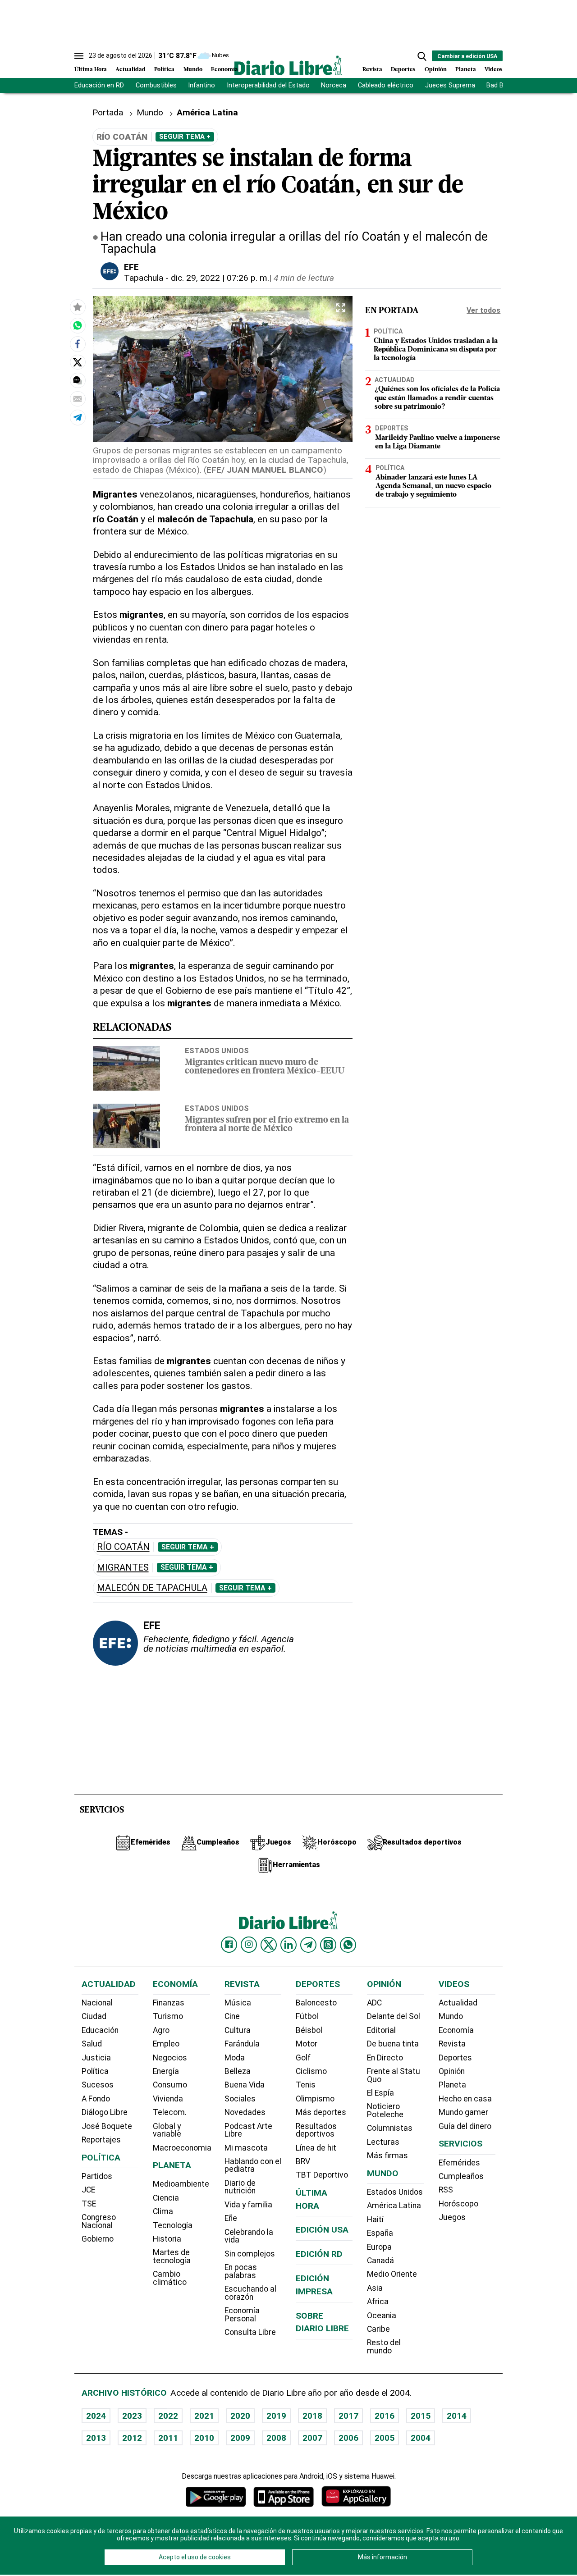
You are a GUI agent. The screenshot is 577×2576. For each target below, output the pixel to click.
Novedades (245, 2112)
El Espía (380, 2093)
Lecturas (383, 2142)
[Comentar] (78, 380)
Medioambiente (181, 2184)
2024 (96, 2416)
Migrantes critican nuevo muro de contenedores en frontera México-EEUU (265, 1067)
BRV (303, 2161)
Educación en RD (99, 85)
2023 (132, 2416)
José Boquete (107, 2126)
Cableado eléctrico (386, 85)
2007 (312, 2438)
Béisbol (309, 2030)
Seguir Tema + (185, 137)
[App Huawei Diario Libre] (356, 2496)
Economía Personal (242, 2315)
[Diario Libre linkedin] (288, 1945)
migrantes (123, 1568)
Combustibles (156, 85)
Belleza (238, 2071)
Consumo (170, 2085)
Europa (379, 2247)
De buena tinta (393, 2044)
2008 (276, 2438)
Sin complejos (250, 2254)
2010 (204, 2438)
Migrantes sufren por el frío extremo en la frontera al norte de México (267, 1125)
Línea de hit (316, 2148)
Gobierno (98, 2239)
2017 (348, 2416)
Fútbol (307, 2016)
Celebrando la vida (249, 2236)
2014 (457, 2416)
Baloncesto (316, 2003)
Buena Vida (245, 2085)
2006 (348, 2438)
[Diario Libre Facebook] (229, 1945)
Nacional (97, 2003)
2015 (421, 2416)
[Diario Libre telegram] (308, 1945)
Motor (307, 2044)
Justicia (96, 2058)
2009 (240, 2438)
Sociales (240, 2099)
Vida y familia (248, 2205)
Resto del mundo (384, 2347)
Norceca (334, 85)
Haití (375, 2220)
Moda (235, 2058)
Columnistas (390, 2128)
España (380, 2233)
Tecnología (173, 2225)
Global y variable (167, 2130)
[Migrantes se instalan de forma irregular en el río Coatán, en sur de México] (78, 325)
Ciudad (94, 2016)
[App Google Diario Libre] (216, 2496)
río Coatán (123, 1547)
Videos (494, 70)
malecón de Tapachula (152, 1588)
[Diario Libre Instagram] (249, 1945)
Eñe (231, 2218)
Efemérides (459, 2163)
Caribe (378, 2329)
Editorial (381, 2030)
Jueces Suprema (450, 85)
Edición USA (322, 2230)
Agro (161, 2030)
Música (238, 2003)
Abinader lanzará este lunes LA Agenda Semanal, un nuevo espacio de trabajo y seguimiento (433, 486)
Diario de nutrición (240, 2187)
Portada (108, 112)
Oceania (382, 2316)
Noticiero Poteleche (385, 2110)
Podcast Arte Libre (248, 2130)
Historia (167, 2239)
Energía (166, 2071)
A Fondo (96, 2099)
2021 (204, 2416)
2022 (168, 2416)
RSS (446, 2190)
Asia (375, 2288)
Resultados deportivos (316, 2130)
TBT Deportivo (322, 2175)
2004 (421, 2438)
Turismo (168, 2016)
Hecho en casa (465, 2099)
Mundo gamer (463, 2112)
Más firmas (387, 2156)
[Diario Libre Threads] (328, 1945)
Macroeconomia (182, 2148)
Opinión (436, 70)
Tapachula (144, 278)
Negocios (170, 2058)
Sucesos (98, 2085)
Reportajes (101, 2140)
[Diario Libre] (288, 65)
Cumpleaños (461, 2176)
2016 (385, 2416)
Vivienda (168, 2099)
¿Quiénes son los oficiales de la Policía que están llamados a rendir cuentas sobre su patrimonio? (437, 398)
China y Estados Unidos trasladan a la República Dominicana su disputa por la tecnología (436, 350)
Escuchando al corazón (250, 2293)
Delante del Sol (394, 2016)
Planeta (466, 70)
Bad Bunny (502, 85)
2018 (312, 2416)
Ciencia (166, 2198)
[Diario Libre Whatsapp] (348, 1945)
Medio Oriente (392, 2274)
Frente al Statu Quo (394, 2075)
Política (164, 70)
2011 (168, 2438)
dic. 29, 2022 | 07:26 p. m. (220, 278)
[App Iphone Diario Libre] (284, 2496)
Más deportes (321, 2112)
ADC (374, 2003)
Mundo (193, 70)
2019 (276, 2416)
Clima (163, 2211)
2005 (385, 2438)
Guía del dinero (465, 2126)
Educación (100, 2030)
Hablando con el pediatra (253, 2165)
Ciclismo (311, 2071)
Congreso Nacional (99, 2221)
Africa (378, 2302)
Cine (232, 2016)
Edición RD (319, 2254)
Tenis (306, 2085)
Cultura (238, 2030)
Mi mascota (246, 2148)
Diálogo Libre (105, 2112)
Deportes (403, 70)
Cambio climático (170, 2278)
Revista (372, 70)
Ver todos (483, 310)
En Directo (385, 2058)
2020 (240, 2416)
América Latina (394, 2206)
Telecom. (170, 2112)
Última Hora (91, 70)
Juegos (452, 2217)
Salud (92, 2044)
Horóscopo (458, 2204)
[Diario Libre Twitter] (269, 1945)
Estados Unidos (217, 1050)
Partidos (97, 2176)
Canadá (380, 2261)
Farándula (242, 2044)
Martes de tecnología (172, 2256)
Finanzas (169, 2003)
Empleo (166, 2044)
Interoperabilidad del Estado (268, 85)
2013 (96, 2438)
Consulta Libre (250, 2332)
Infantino (201, 85)
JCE (88, 2190)
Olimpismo (315, 2099)
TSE (89, 2204)
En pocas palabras (241, 2271)
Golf (303, 2058)
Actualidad (131, 70)
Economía (224, 70)
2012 (132, 2438)
